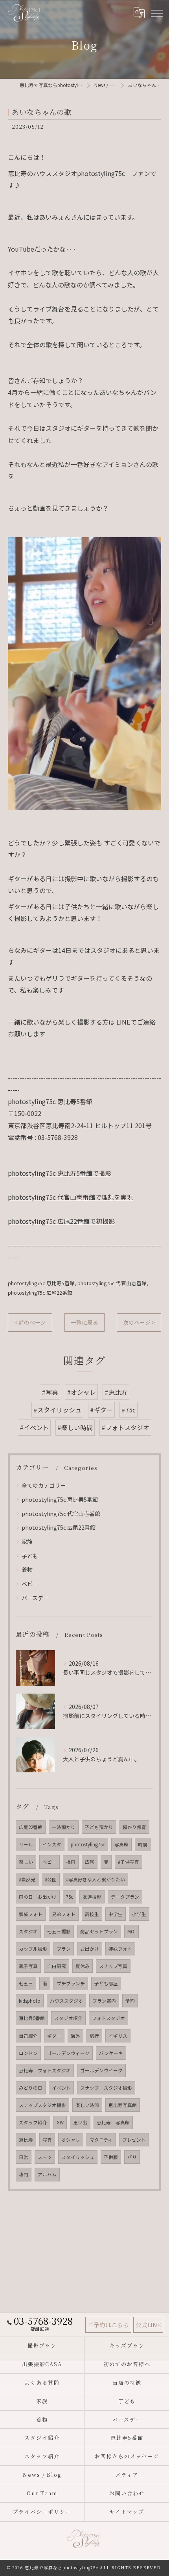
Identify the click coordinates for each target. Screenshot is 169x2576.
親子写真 (28, 1966)
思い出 (80, 2122)
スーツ (45, 2157)
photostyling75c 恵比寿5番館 (41, 1283)
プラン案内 (104, 2001)
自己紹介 (28, 2036)
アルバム (47, 2174)
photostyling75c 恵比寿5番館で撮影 (60, 1173)
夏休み (83, 1966)
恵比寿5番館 (32, 2018)
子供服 (111, 2157)
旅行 (94, 2036)
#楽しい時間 (75, 1427)
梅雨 (71, 1862)
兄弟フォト (64, 1914)
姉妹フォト (120, 1949)
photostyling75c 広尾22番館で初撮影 (61, 1221)
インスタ (52, 1844)
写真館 (121, 1844)
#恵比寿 (116, 1392)
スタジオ (28, 1931)
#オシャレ (81, 1392)
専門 (24, 2174)
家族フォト (31, 1914)
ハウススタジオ (66, 2001)
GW (60, 2122)
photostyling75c (88, 1844)
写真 (47, 2140)
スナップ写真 (113, 1966)
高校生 (92, 1914)
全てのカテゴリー (44, 1485)
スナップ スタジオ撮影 (106, 2088)
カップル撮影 (33, 1949)
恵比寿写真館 (123, 2105)
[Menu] (156, 13)
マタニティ (101, 2140)
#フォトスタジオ (125, 1427)
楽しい (26, 1862)
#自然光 (27, 1879)
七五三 (26, 1983)
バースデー (35, 1598)
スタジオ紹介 (68, 2018)
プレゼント (134, 2140)
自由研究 (57, 1966)
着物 (27, 1570)
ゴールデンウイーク (101, 2070)
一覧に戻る (84, 1322)
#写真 (50, 1392)
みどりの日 (31, 2088)
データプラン (125, 1897)
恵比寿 (26, 2140)
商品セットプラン (99, 1931)
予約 (130, 2001)
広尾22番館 (31, 1827)
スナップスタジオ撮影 (42, 2105)
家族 (27, 1542)
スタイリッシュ (78, 2157)
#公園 (51, 1879)
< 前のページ (30, 1322)
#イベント (34, 1427)
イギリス (118, 2036)
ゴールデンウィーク (68, 2053)
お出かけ (90, 1949)
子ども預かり (99, 1827)
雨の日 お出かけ (38, 1897)
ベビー (30, 1584)
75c (70, 1897)
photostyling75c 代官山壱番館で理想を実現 (70, 1197)
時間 (143, 1844)
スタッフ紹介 (33, 2122)
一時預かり (64, 1827)
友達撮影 (92, 1897)
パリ (132, 2157)
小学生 (139, 1914)
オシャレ (71, 2140)
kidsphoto (30, 2001)
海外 (75, 2036)
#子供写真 (129, 1862)
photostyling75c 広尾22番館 (40, 1293)
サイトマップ (127, 2512)
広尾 (90, 1862)
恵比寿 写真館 (113, 2122)
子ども (30, 1556)
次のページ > (139, 1322)
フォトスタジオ (108, 2018)
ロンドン (28, 2053)
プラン (64, 1949)
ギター (54, 2036)
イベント (61, 2088)
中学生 (116, 1914)
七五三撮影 (59, 1931)
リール (26, 1844)
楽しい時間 (87, 2105)
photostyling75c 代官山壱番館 (112, 1283)
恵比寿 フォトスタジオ (45, 2070)
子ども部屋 (106, 1983)
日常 (24, 2157)
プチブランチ (71, 1983)
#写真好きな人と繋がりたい (96, 1879)
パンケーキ (111, 2053)
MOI (131, 1931)
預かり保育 (134, 1827)
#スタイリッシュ (57, 1410)
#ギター (101, 1410)
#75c (129, 1410)
